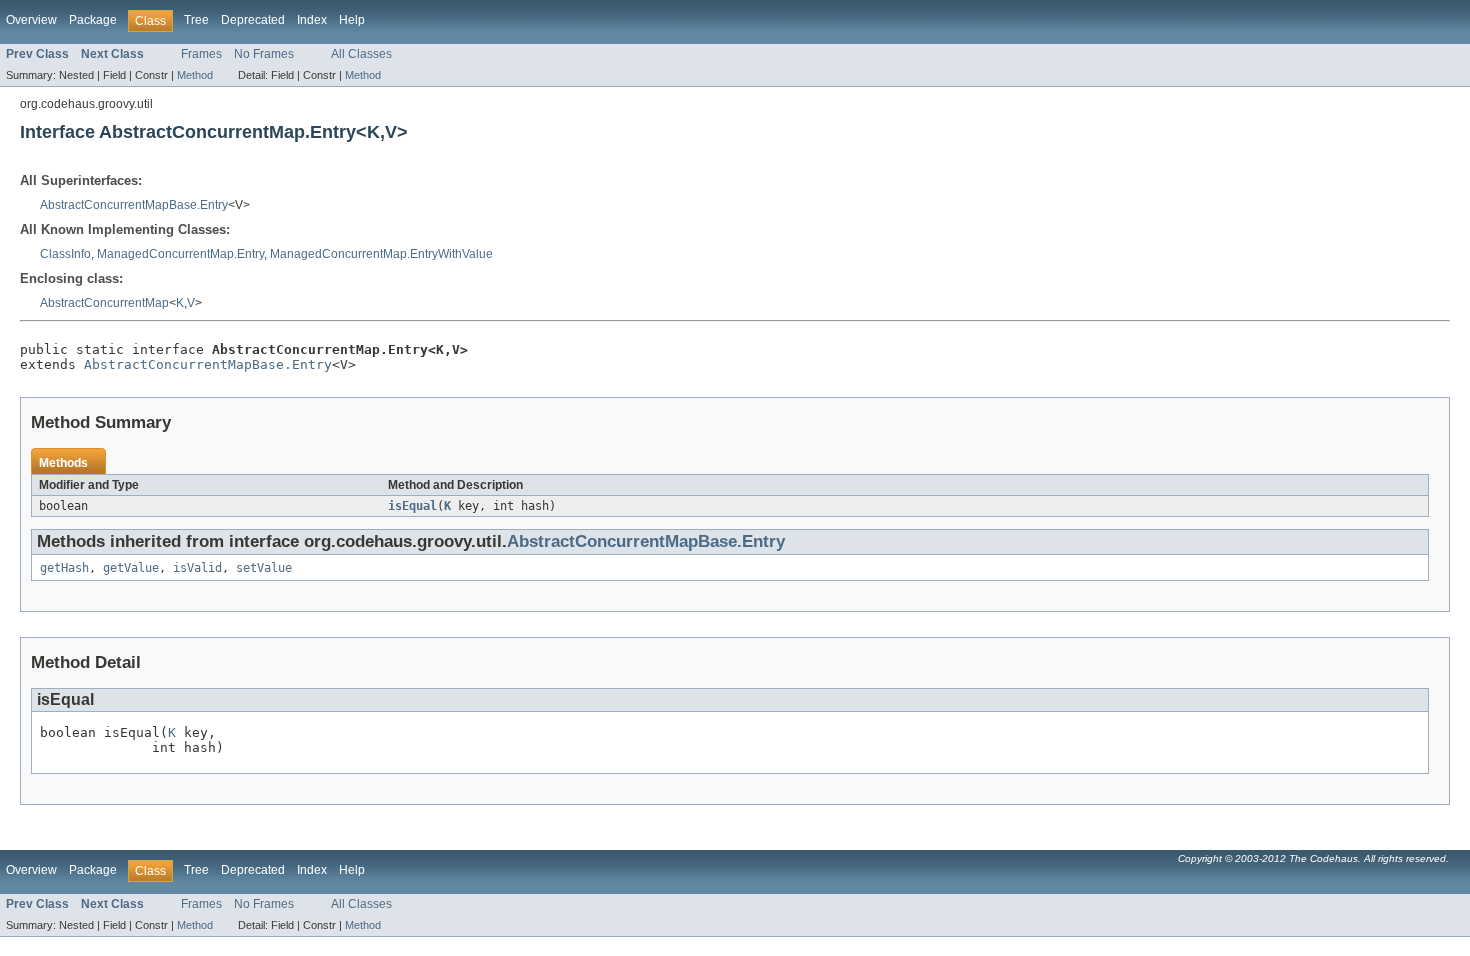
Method (195, 75)
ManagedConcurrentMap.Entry (180, 254)
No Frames (264, 54)
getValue (131, 568)
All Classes (361, 54)
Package (93, 20)
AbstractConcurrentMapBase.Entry (134, 205)
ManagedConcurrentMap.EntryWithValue (381, 254)
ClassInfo (65, 254)
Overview (31, 20)
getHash (64, 568)
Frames (201, 54)
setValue (264, 568)
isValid (197, 568)
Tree (196, 20)
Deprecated (253, 20)
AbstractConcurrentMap (104, 303)
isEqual (412, 506)
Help (352, 20)
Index (312, 20)
